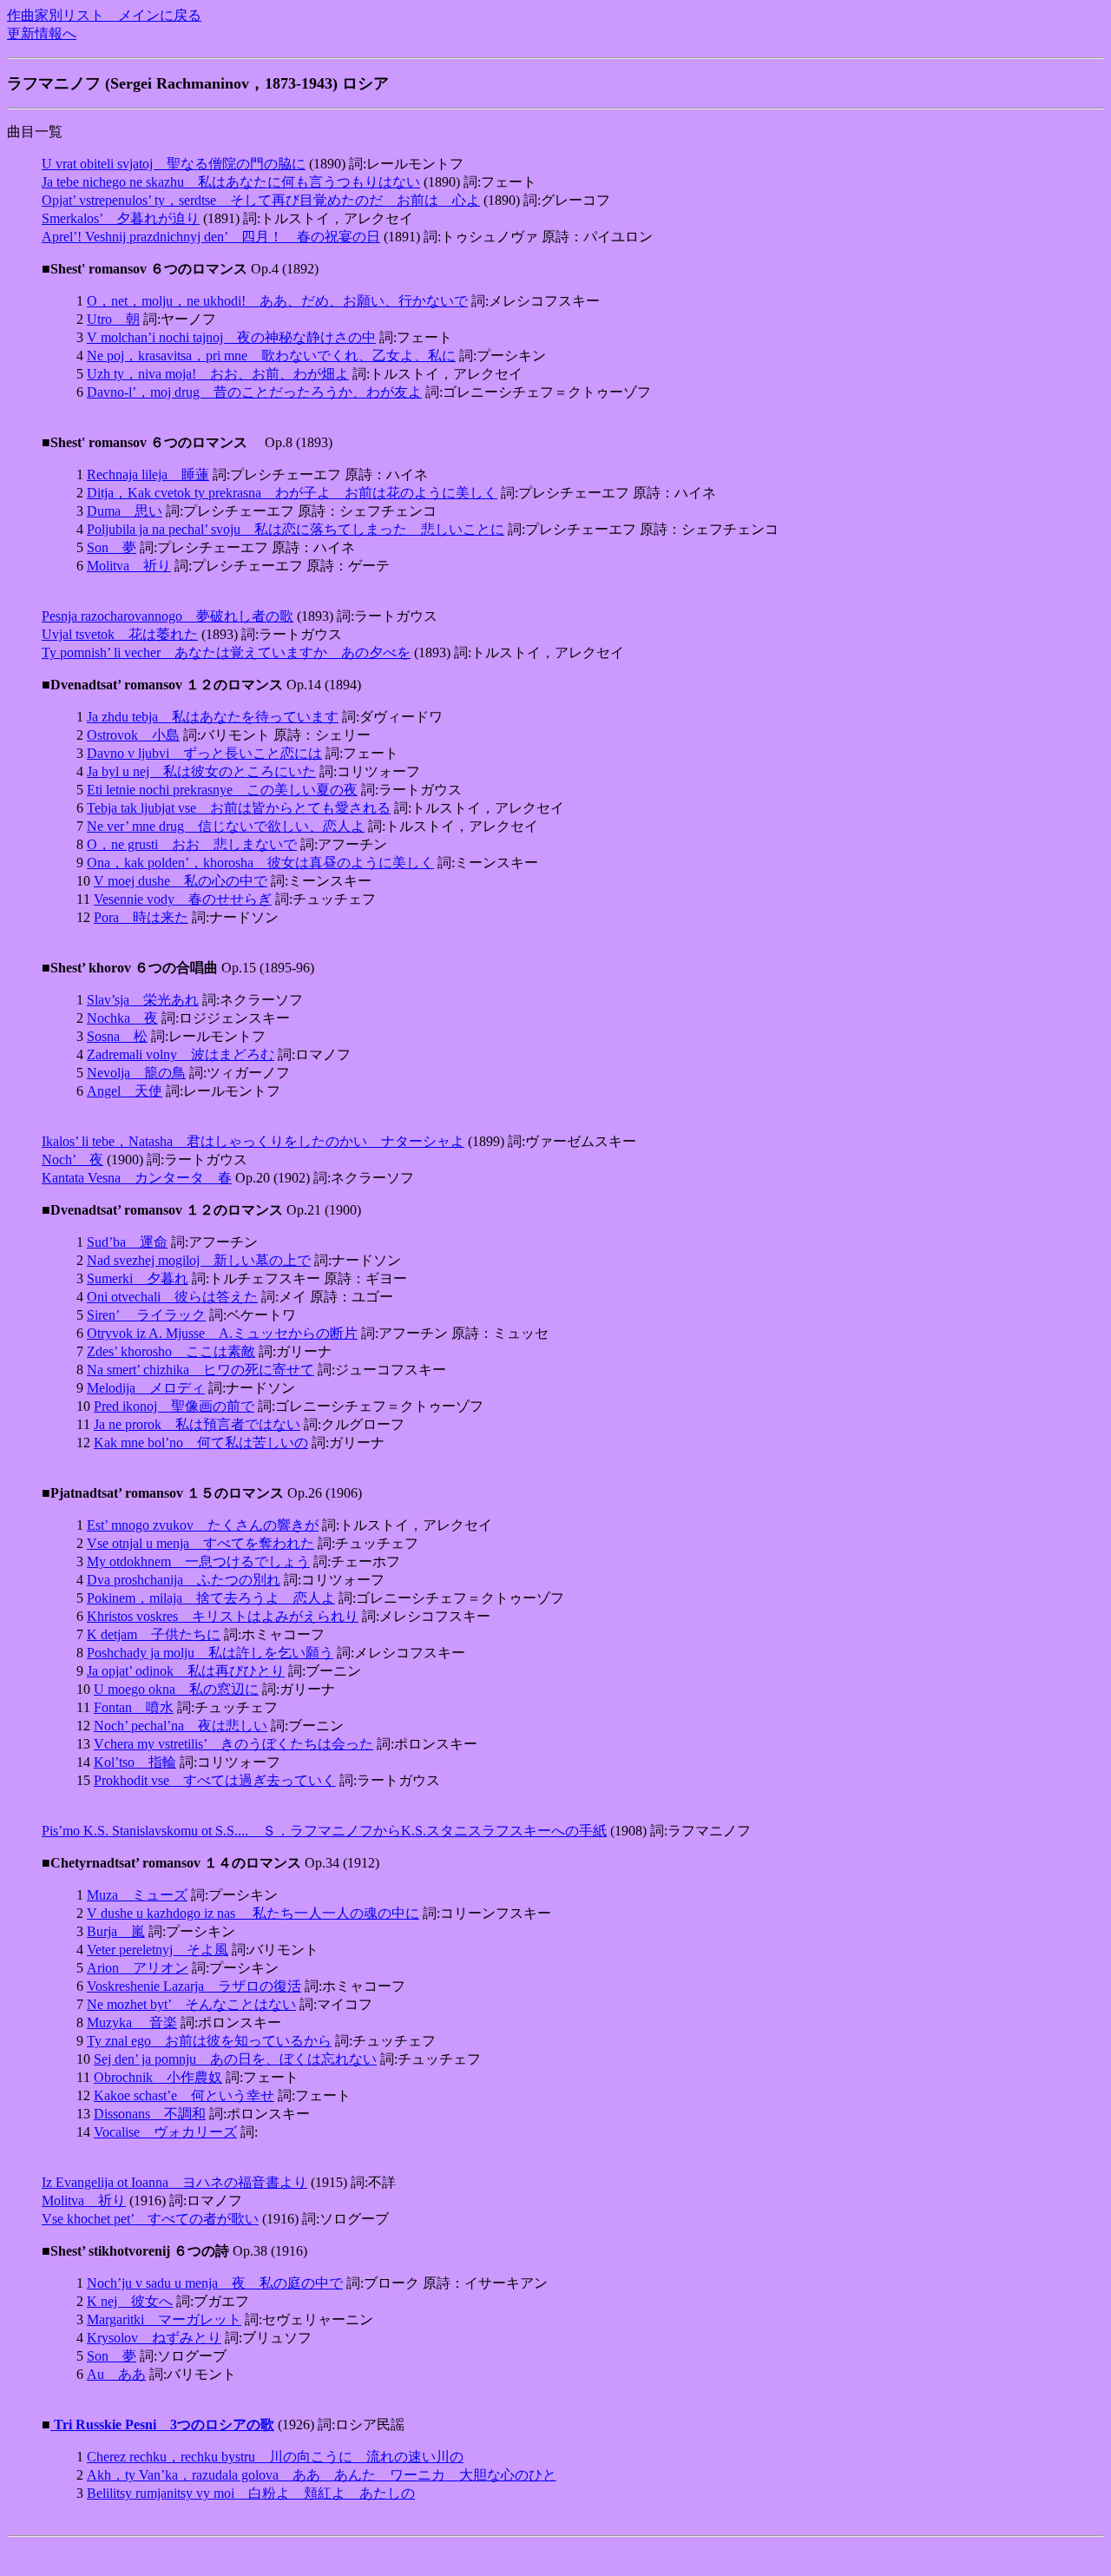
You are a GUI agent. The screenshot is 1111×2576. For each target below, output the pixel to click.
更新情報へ (42, 33)
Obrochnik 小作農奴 (158, 2077)
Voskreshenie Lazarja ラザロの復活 (194, 1986)
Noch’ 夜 (72, 1160)
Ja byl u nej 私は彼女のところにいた (201, 771)
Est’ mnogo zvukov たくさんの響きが (203, 1525)
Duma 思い (125, 511)
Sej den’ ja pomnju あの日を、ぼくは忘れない (235, 2059)
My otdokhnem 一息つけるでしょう (198, 1561)
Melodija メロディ (146, 1388)
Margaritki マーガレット (164, 2319)
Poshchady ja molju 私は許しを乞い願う (210, 1653)
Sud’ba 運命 (127, 1242)
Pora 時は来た (141, 917)
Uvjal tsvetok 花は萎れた (120, 634)
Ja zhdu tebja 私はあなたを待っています (213, 717)
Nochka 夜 (122, 1018)
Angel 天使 (125, 1091)
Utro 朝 (113, 319)
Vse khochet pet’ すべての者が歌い (150, 2219)
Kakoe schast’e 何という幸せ (184, 2095)
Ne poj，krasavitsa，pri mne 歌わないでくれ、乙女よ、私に (271, 356)
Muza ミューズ (137, 1895)
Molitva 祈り (129, 566)
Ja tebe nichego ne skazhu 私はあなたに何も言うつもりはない (231, 182)
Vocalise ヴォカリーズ (165, 2132)
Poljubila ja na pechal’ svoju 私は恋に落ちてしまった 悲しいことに (296, 529)
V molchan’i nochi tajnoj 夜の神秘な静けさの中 (231, 337)
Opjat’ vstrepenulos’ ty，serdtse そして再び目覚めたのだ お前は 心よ (261, 200)
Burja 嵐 (116, 1931)
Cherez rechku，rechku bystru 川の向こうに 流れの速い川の (275, 2457)
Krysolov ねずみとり (154, 2338)
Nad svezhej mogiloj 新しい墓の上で (199, 1260)
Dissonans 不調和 (150, 2114)
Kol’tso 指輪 (135, 1762)
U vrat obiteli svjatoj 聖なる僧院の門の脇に (174, 164)
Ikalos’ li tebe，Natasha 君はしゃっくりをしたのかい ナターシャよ (253, 1141)
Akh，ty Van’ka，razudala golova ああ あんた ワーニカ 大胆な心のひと (322, 2475)
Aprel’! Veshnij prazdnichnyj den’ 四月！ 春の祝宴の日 (211, 237)
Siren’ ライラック (146, 1315)
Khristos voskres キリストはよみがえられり (223, 1616)
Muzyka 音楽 (132, 2023)
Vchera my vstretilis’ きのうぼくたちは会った (233, 1744)
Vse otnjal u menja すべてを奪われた (201, 1543)
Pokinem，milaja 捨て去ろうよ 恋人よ (211, 1598)
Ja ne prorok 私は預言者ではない (197, 1424)
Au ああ (116, 2374)
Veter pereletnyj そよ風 (158, 1950)
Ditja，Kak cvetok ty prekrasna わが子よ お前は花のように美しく (292, 493)
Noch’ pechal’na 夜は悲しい (181, 1726)
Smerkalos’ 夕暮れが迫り (121, 218)
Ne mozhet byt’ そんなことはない (191, 2004)
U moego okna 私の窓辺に (176, 1689)
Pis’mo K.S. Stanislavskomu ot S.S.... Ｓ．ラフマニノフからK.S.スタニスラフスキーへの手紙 (324, 1831)
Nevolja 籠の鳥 (136, 1073)
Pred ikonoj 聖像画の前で (174, 1406)
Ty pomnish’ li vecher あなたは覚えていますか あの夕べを (226, 652)
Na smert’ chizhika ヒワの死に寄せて (201, 1370)
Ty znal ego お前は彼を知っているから (209, 2041)
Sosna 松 (117, 1036)
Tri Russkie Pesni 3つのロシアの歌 (162, 2424)
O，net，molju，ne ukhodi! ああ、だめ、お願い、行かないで (277, 301)
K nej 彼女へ (130, 2301)
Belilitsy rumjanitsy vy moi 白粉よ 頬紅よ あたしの (251, 2493)
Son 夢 (112, 547)
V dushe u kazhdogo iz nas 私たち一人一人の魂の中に (253, 1913)
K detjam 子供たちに (154, 1634)
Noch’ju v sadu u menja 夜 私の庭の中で (215, 2283)
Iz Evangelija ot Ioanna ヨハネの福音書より (174, 2182)
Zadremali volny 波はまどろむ (181, 1054)
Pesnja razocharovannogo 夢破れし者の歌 (168, 616)
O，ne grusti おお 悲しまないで (192, 844)
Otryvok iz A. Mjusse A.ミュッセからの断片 (222, 1333)
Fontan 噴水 (134, 1707)
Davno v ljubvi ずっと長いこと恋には (204, 753)
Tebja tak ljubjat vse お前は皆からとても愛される (239, 808)
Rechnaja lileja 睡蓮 (148, 474)
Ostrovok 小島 (133, 735)
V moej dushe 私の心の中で (181, 881)
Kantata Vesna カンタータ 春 (137, 1178)
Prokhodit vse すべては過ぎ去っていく (215, 1780)
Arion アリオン (138, 1968)
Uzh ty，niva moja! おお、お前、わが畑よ (218, 374)
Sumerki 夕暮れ (138, 1278)
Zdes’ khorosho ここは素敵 (171, 1351)
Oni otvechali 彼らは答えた (172, 1297)
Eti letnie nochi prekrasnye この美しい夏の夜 (222, 790)
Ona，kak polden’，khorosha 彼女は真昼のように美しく (260, 863)
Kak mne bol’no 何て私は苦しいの (201, 1443)
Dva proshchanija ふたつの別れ (184, 1580)
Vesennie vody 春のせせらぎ (183, 899)
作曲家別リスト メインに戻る (104, 15)
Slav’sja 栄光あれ (143, 1000)
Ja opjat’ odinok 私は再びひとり (186, 1671)
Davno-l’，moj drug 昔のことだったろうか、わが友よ (254, 392)
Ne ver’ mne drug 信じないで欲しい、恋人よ (226, 826)
